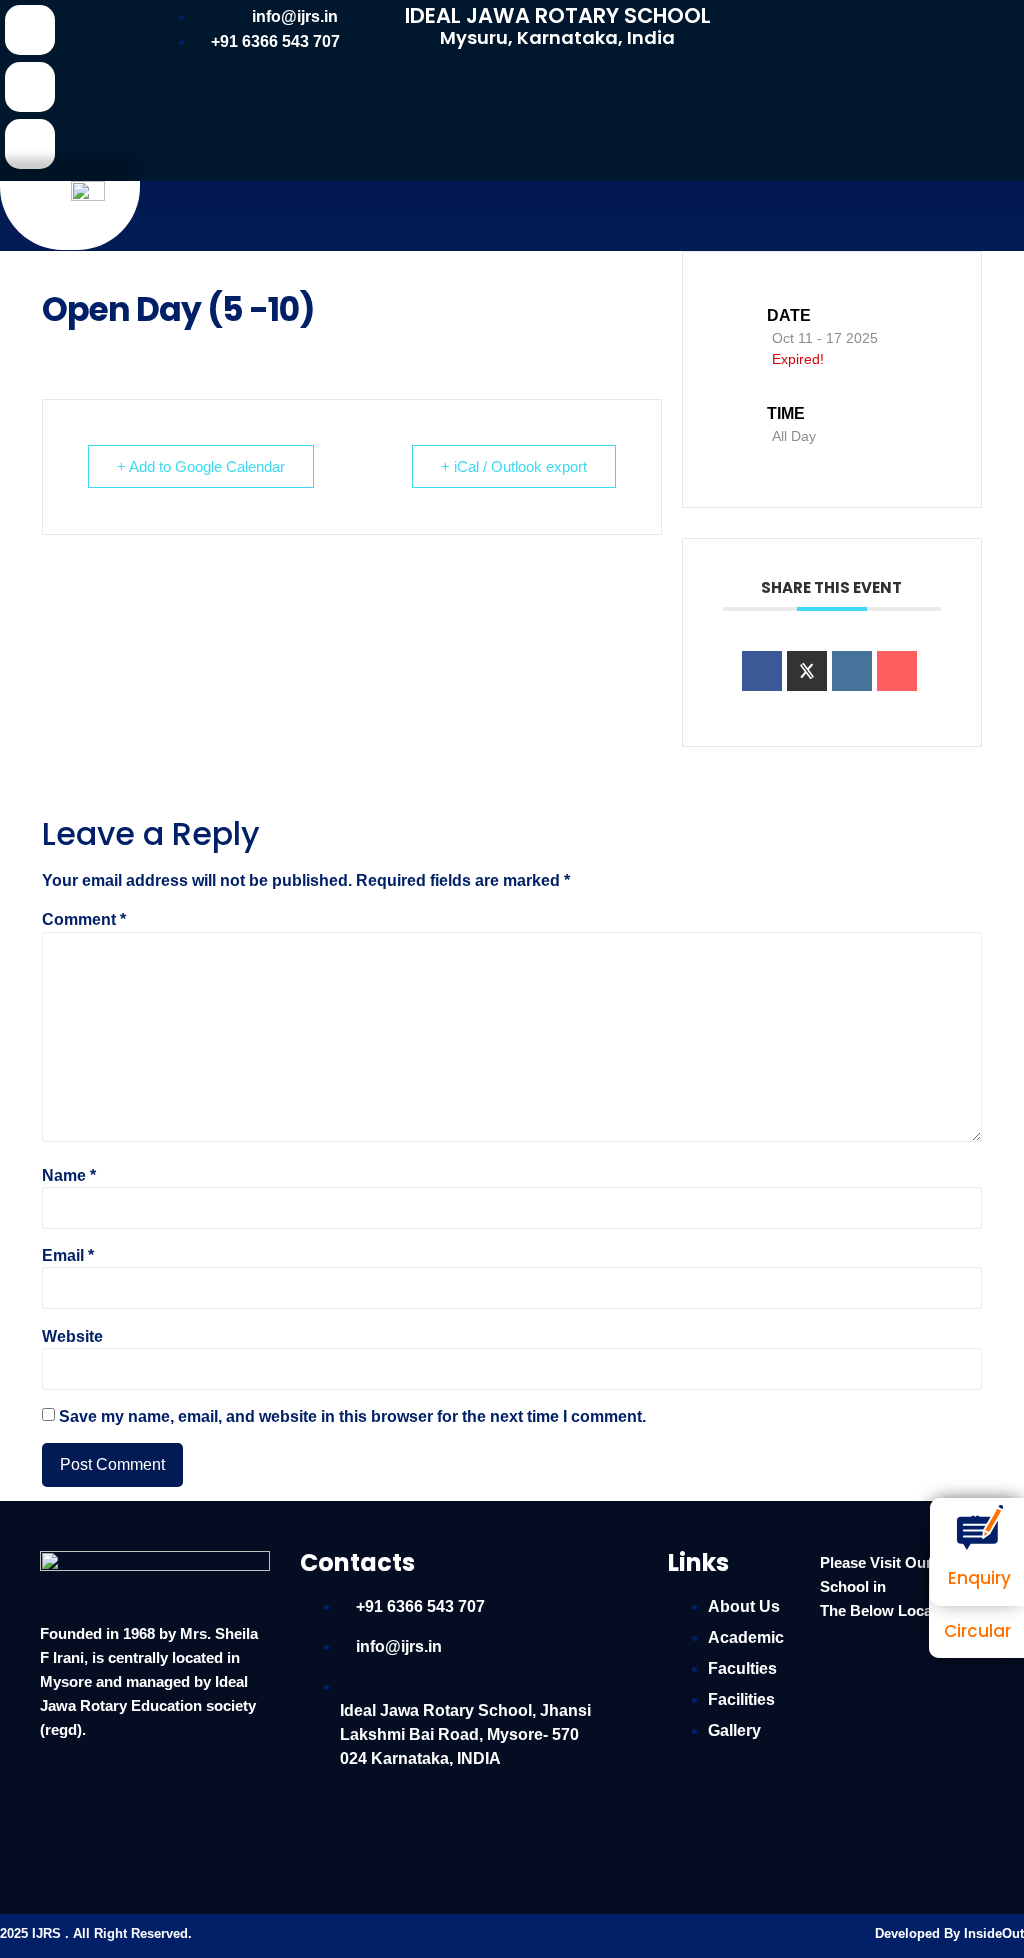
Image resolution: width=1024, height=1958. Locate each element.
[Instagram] (30, 144)
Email (68, 1256)
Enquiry (979, 1578)
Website (72, 1337)
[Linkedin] (30, 87)
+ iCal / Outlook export (514, 466)
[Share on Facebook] (762, 671)
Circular (977, 1631)
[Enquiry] (980, 1528)
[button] (582, 197)
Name (69, 1176)
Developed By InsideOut (949, 1933)
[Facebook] (30, 30)
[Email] (897, 671)
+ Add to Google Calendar (201, 466)
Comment (84, 920)
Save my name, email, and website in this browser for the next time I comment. (352, 1417)
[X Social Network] (807, 671)
